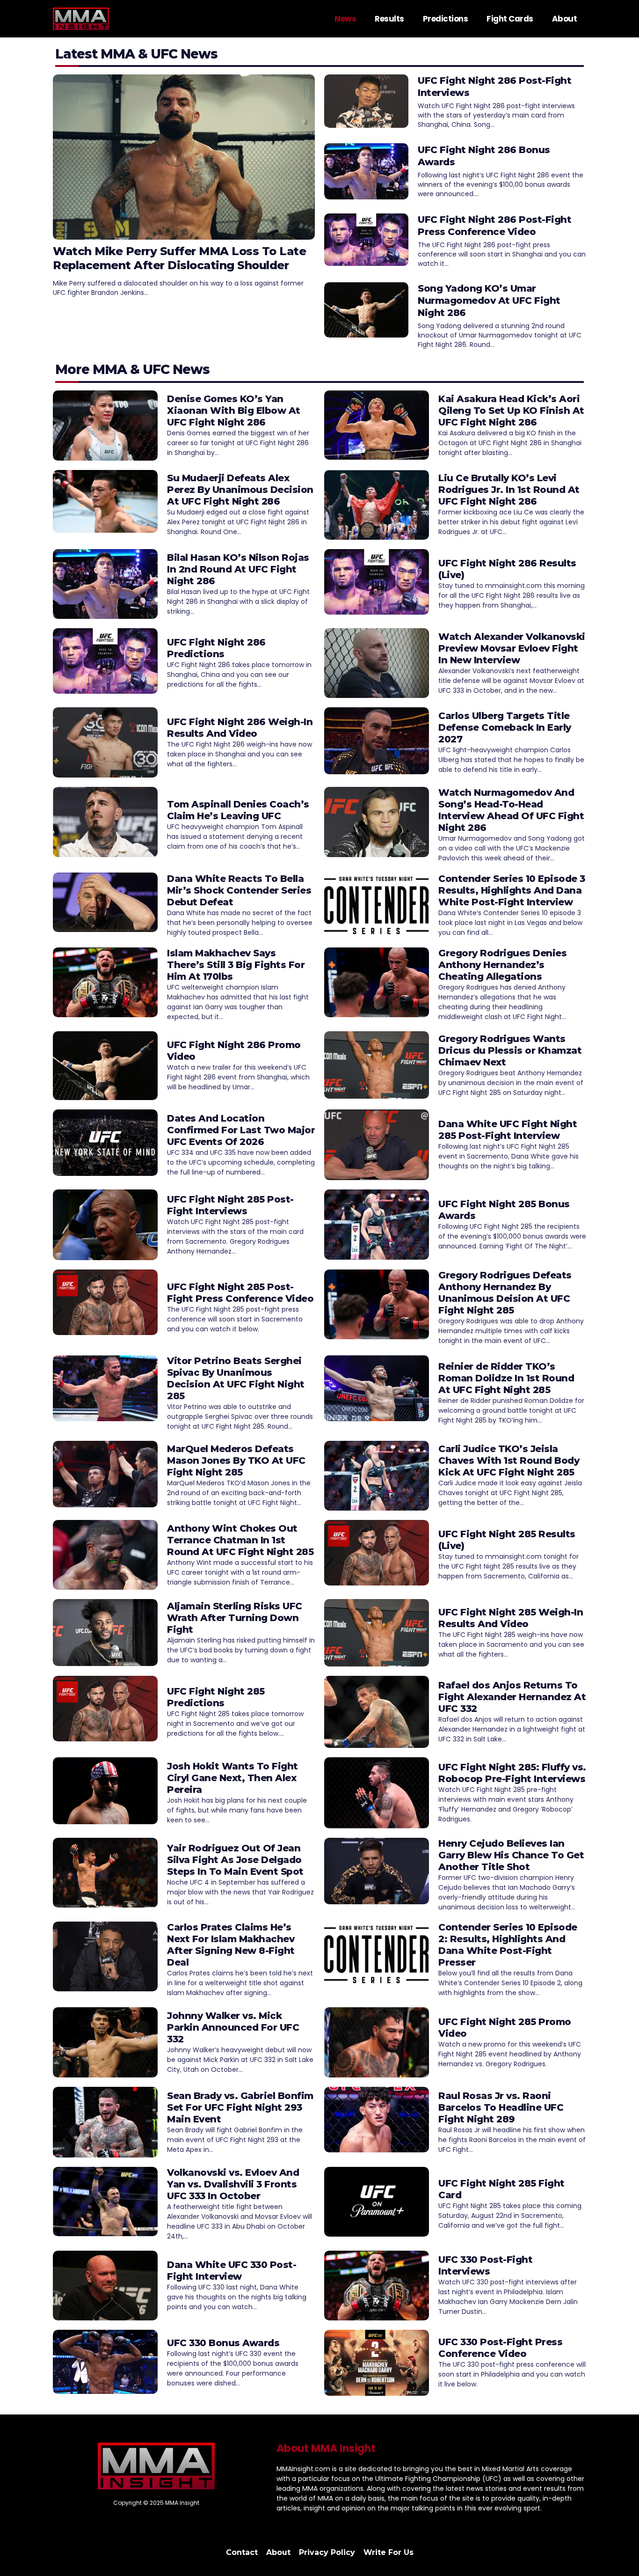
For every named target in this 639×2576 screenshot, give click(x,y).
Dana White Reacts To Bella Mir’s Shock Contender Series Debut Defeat (239, 890)
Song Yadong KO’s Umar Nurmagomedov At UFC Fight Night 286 (489, 301)
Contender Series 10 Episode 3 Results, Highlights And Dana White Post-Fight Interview (512, 890)
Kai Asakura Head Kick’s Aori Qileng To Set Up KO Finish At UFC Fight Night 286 (511, 411)
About (565, 19)
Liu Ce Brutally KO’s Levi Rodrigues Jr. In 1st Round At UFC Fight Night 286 (509, 490)
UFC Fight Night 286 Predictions (216, 648)
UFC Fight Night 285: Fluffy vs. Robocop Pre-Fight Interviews (512, 1773)
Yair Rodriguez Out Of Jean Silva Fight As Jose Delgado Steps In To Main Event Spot (235, 1860)
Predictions (446, 19)
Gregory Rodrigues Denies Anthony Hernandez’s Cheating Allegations (502, 965)
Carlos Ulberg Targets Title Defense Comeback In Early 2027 (505, 727)
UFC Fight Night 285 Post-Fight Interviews (230, 1205)
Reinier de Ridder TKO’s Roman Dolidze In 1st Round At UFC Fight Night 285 (506, 1378)
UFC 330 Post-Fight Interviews (485, 2265)
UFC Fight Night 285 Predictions (216, 1697)
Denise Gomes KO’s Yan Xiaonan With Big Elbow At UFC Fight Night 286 (234, 411)
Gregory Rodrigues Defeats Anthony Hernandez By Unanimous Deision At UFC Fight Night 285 (505, 1293)
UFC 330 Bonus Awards (223, 2343)
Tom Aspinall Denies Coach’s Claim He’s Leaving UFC (238, 810)
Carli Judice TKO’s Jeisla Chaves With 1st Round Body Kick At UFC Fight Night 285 (509, 1460)
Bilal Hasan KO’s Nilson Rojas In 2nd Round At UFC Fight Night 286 (238, 569)
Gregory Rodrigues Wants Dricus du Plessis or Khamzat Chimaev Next (510, 1050)
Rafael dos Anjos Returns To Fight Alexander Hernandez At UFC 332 (512, 1697)
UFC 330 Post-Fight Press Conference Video (500, 2348)
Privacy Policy (327, 2552)
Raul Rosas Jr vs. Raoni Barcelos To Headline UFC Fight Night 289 (501, 2107)
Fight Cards (510, 19)
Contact (242, 2552)
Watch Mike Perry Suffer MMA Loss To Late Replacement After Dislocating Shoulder (179, 258)
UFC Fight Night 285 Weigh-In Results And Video (511, 1618)
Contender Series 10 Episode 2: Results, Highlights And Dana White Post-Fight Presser (508, 1945)
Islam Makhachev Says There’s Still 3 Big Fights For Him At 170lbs (236, 965)
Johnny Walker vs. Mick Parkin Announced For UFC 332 (233, 2027)
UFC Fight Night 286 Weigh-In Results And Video (240, 728)
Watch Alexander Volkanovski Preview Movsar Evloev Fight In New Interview (512, 648)
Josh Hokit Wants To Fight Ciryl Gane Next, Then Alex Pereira (232, 1778)
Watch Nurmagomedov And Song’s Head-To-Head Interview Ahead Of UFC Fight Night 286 (511, 810)
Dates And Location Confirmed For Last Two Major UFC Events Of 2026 (241, 1130)
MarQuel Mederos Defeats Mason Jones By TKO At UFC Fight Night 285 (236, 1460)
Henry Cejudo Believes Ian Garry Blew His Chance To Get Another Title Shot (511, 1855)
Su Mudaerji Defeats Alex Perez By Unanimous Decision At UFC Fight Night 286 (240, 490)
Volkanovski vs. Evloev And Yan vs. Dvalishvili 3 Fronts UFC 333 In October (233, 2184)
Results (389, 19)
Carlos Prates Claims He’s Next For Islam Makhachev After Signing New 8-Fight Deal (231, 1945)
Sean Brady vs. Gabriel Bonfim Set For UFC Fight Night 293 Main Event (240, 2107)
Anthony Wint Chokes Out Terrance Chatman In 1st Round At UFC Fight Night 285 (240, 1540)
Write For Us (388, 2552)
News (345, 19)
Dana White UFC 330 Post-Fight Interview (232, 2271)
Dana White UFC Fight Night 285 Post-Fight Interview (508, 1130)
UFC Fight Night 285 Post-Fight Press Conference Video (240, 1293)
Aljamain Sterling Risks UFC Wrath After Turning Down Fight (235, 1618)
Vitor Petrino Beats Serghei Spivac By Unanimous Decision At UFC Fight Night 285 (236, 1378)
